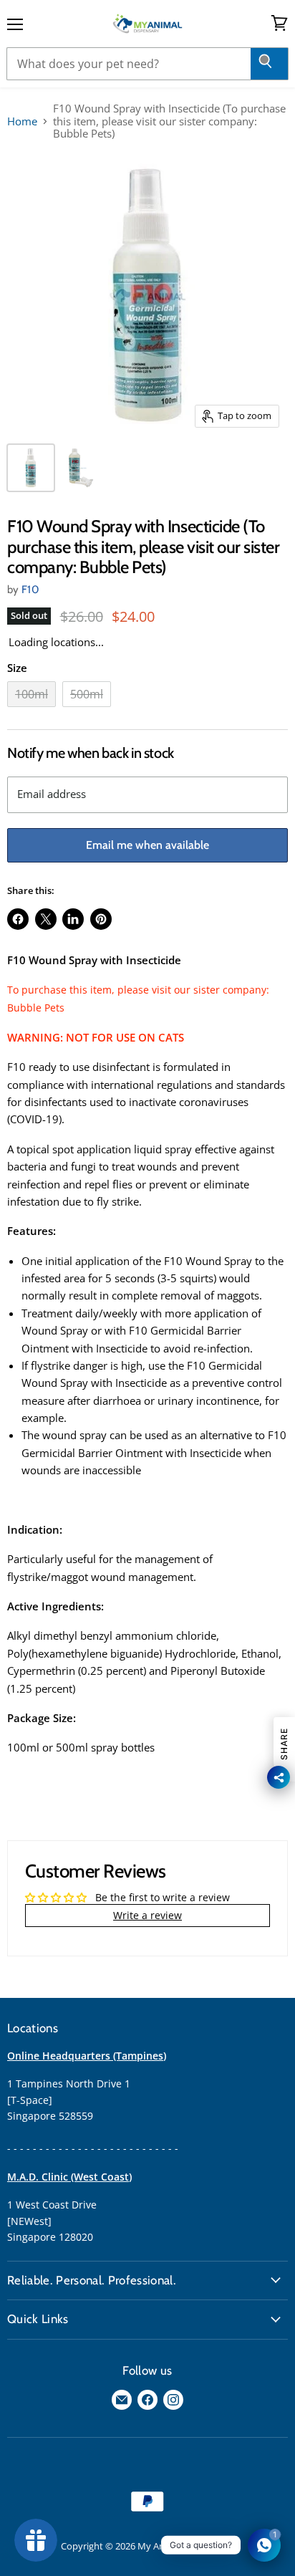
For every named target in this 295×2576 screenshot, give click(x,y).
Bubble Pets (36, 1008)
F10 (30, 590)
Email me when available (147, 845)
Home (22, 121)
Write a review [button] (147, 1915)
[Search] (270, 64)
